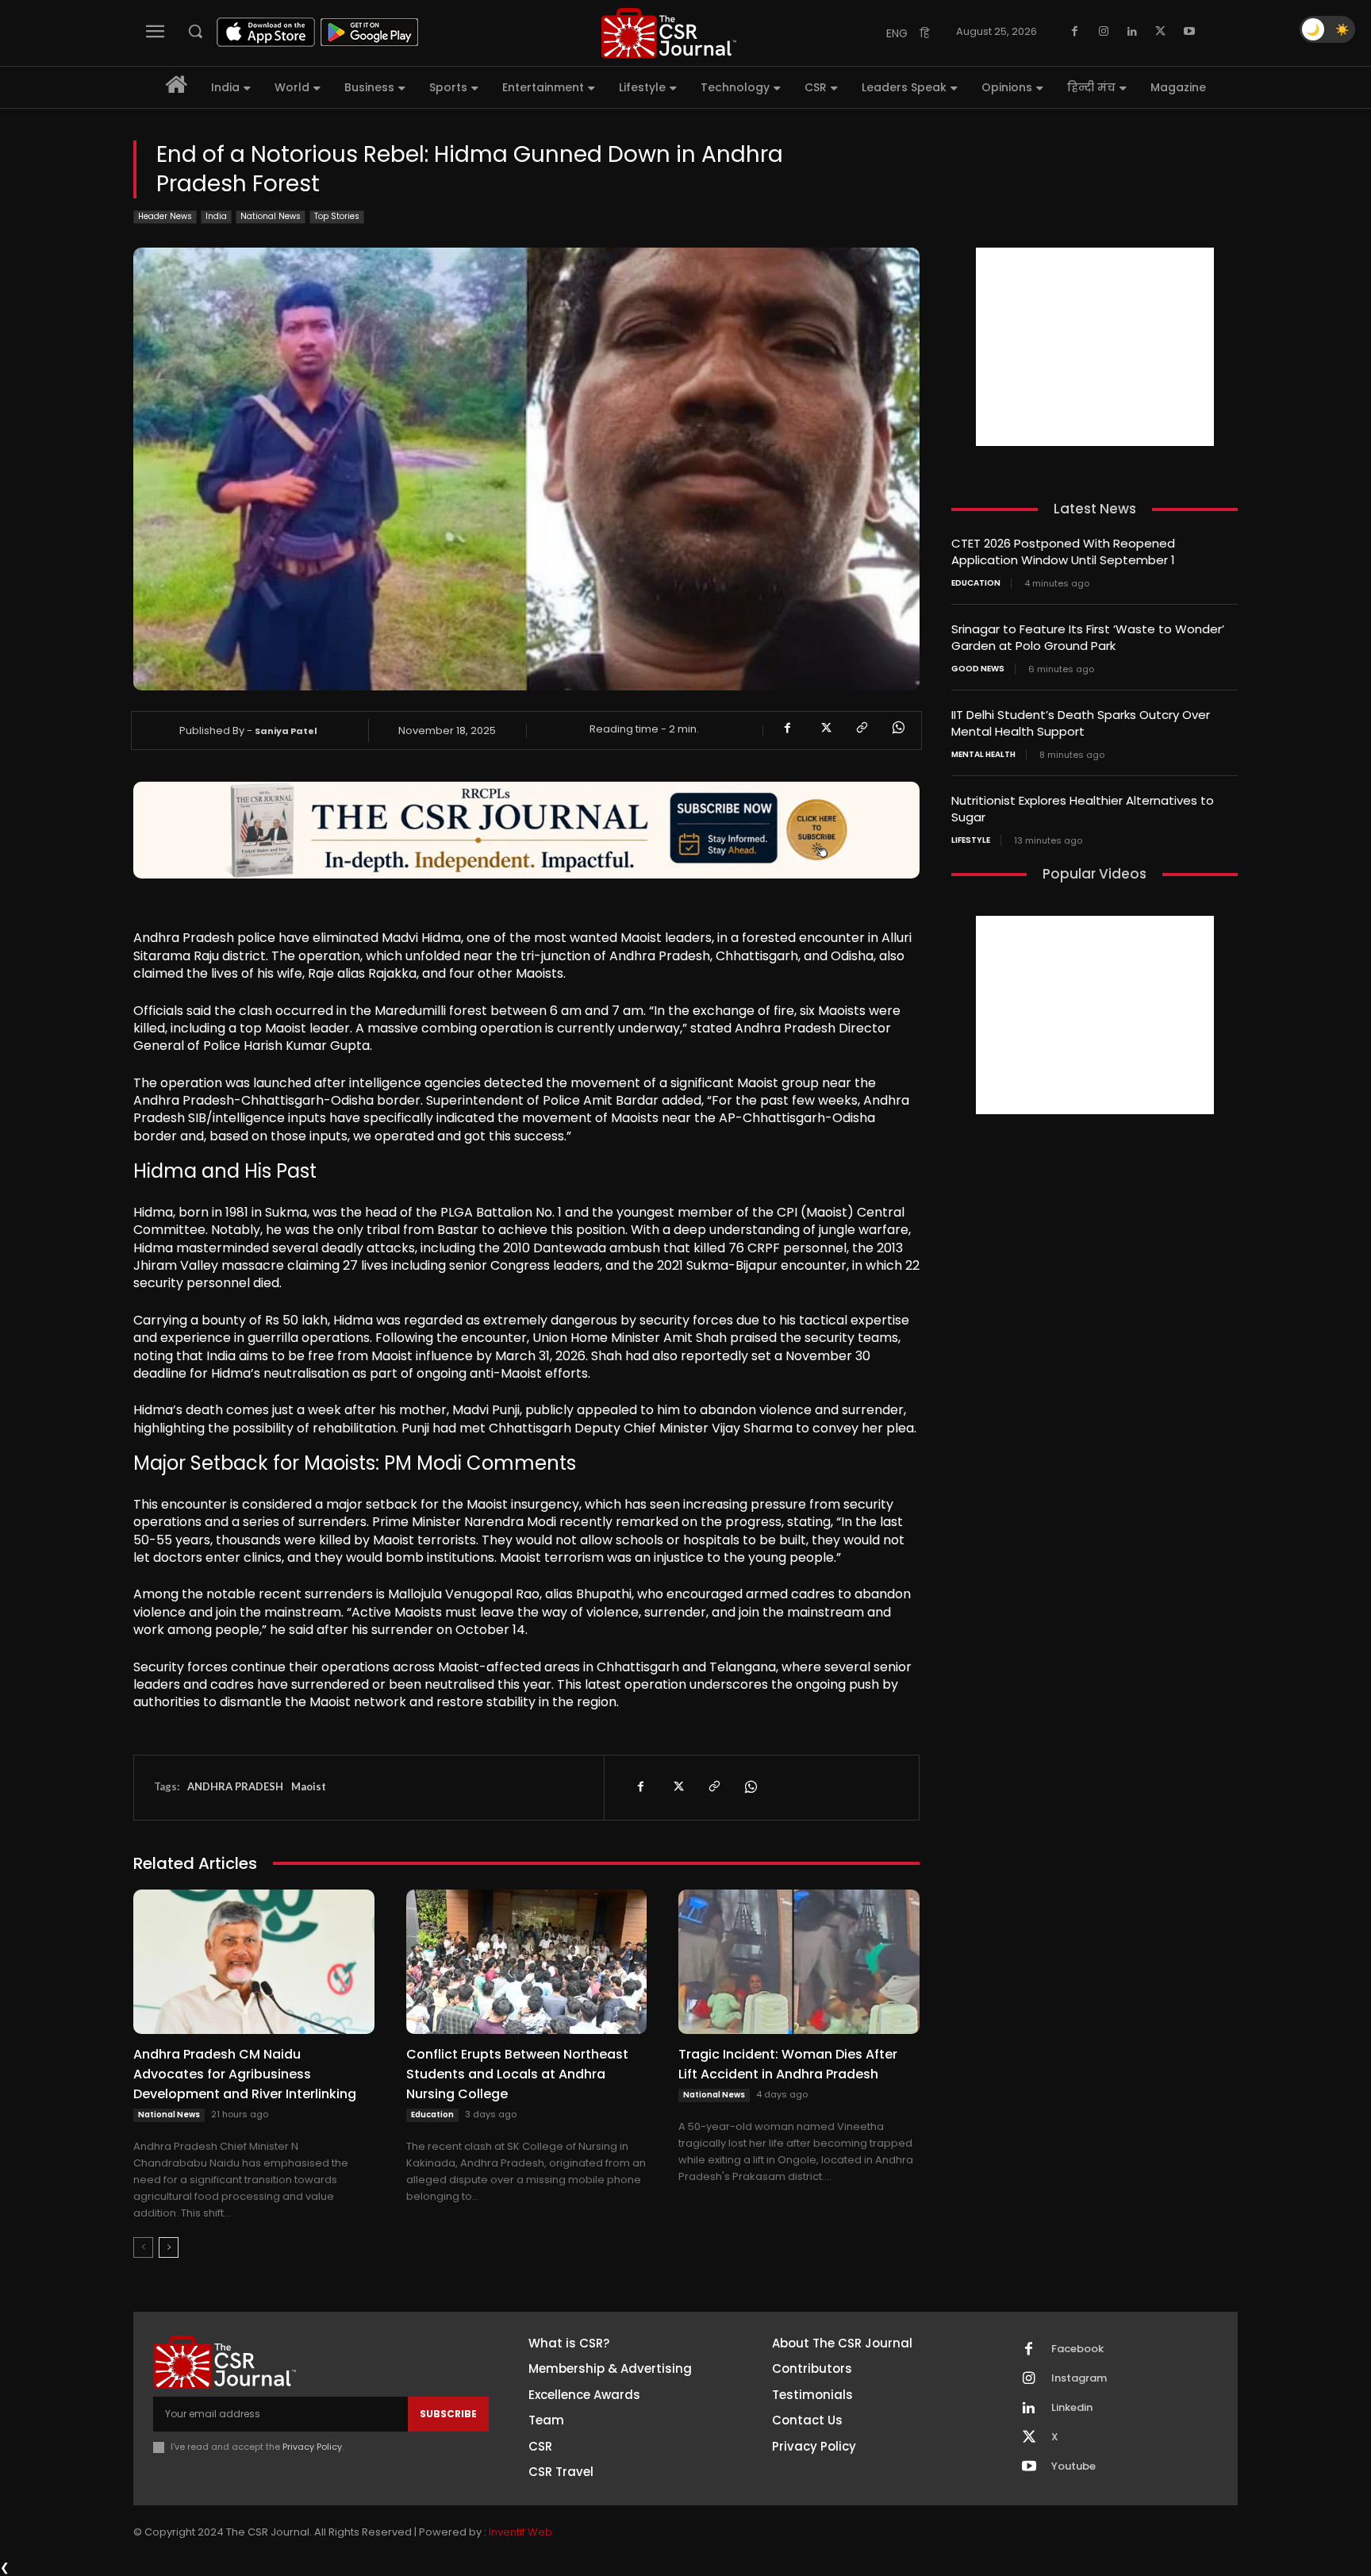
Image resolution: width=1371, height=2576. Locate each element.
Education (432, 2115)
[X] (1161, 32)
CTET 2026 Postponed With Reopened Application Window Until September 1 (1063, 552)
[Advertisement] (1095, 347)
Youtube (1073, 2466)
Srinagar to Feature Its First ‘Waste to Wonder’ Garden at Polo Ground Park (1088, 637)
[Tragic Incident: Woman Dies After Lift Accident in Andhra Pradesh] (799, 1962)
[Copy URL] (861, 728)
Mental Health (983, 755)
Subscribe (448, 2414)
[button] (195, 31)
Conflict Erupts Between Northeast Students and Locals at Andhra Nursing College (517, 2074)
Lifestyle (971, 840)
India (216, 216)
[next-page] (169, 2247)
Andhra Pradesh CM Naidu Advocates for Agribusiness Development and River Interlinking (245, 2074)
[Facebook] (1075, 32)
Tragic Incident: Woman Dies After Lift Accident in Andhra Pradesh (788, 2064)
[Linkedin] (1132, 32)
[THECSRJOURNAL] (669, 33)
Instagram (1079, 2378)
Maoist (309, 1786)
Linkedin (1072, 2408)
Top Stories (337, 216)
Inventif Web (520, 2532)
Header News (165, 216)
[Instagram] (1104, 32)
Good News (978, 669)
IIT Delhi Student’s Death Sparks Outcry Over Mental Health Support (1081, 723)
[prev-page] (143, 2247)
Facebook (1077, 2349)
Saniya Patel (286, 731)
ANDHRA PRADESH (235, 1786)
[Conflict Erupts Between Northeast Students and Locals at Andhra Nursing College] (527, 1962)
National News (271, 216)
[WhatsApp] (897, 728)
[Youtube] (1189, 32)
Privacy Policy (312, 2447)
